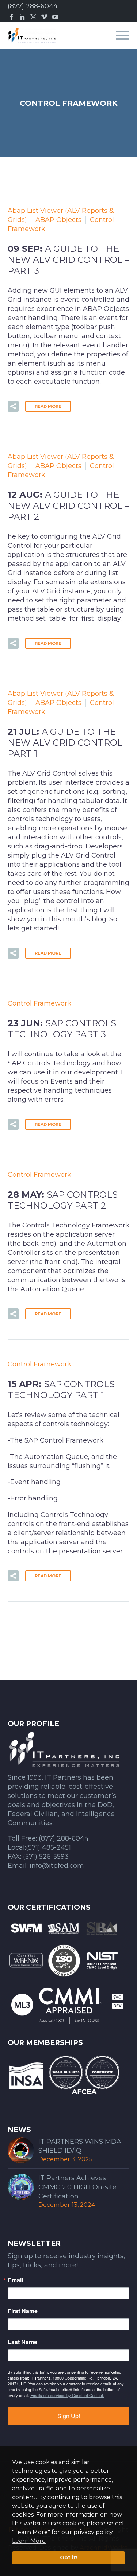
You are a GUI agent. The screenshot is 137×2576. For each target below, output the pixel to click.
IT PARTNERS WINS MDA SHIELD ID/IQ (80, 2146)
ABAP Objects (58, 220)
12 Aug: (68, 506)
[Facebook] (11, 17)
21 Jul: (68, 743)
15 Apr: (61, 1390)
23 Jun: (62, 1029)
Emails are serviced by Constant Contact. (67, 2395)
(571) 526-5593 (46, 1857)
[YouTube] (55, 17)
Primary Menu (123, 35)
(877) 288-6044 (33, 6)
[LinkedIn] (22, 17)
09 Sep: (68, 260)
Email (15, 2280)
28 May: (63, 1200)
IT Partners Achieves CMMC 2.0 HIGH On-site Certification (77, 2187)
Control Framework (39, 1003)
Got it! (69, 2557)
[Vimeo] (44, 17)
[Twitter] (33, 17)
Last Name (22, 2342)
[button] (13, 406)
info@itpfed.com (57, 1866)
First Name (23, 2311)
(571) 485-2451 (48, 1847)
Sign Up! (69, 2416)
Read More (48, 406)
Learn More (29, 2541)
